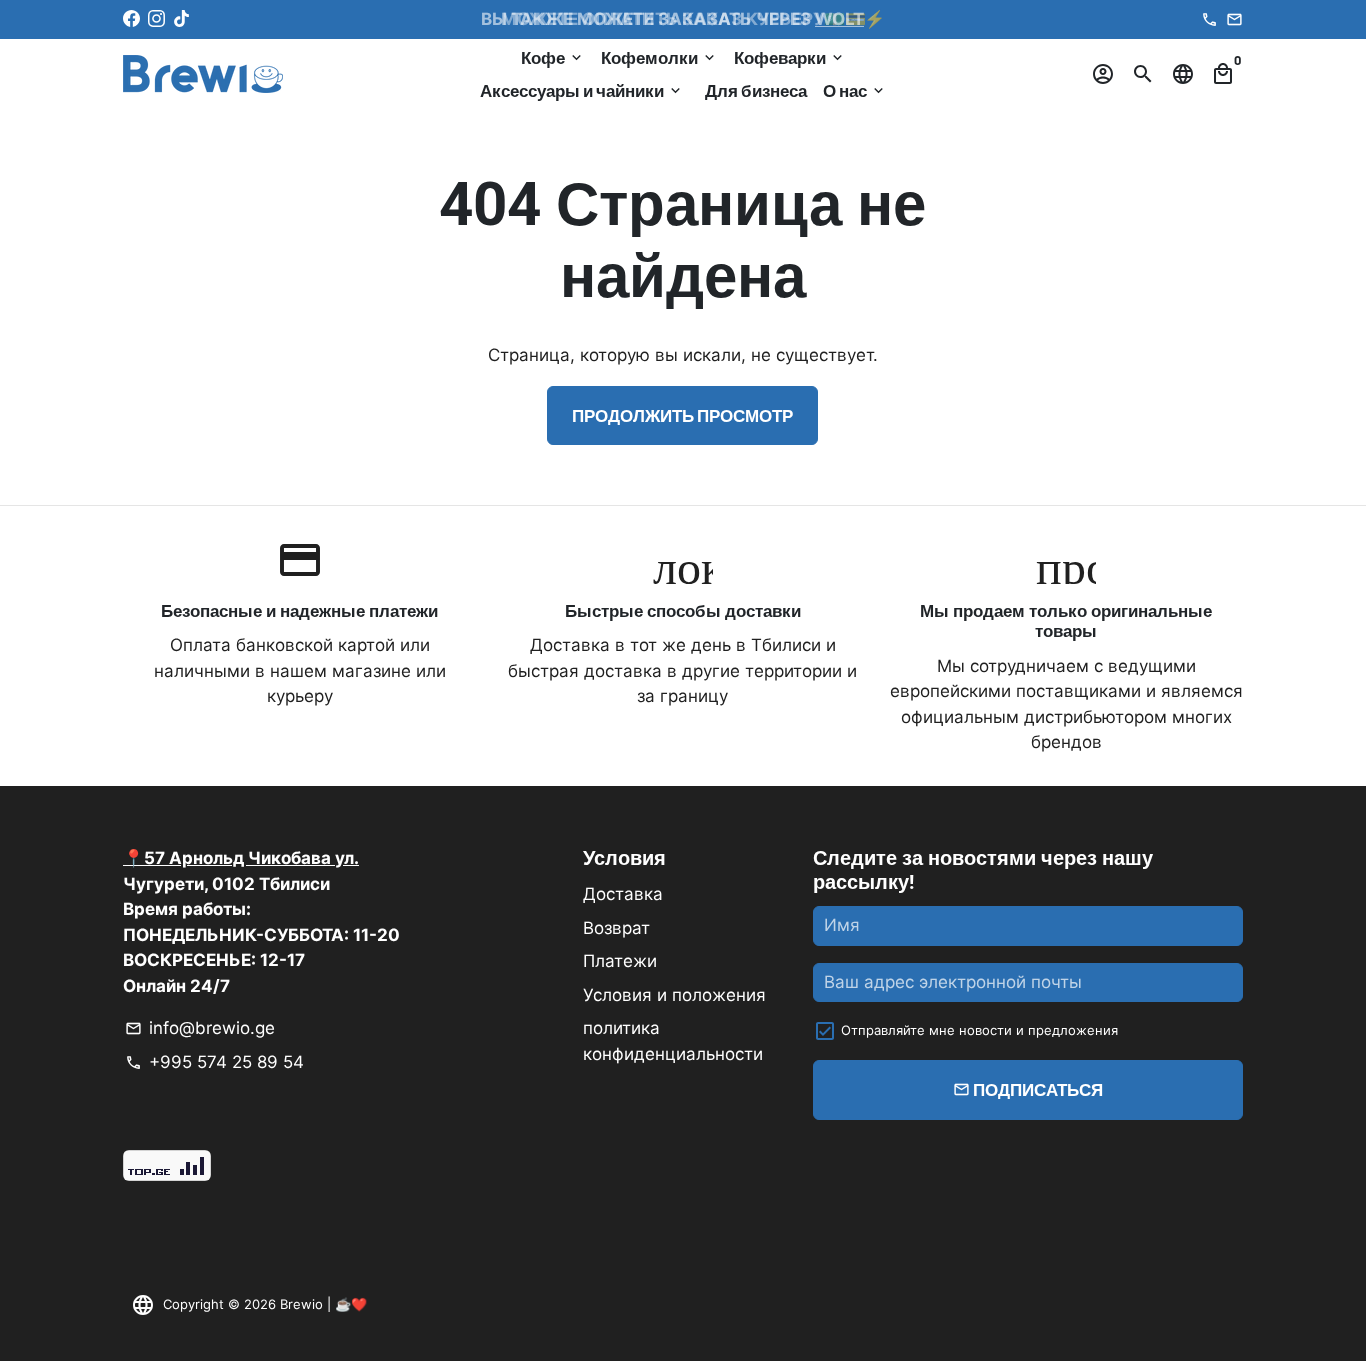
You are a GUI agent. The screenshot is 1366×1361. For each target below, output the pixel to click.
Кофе (553, 57)
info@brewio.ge (200, 1028)
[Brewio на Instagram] (156, 19)
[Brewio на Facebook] (131, 19)
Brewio (301, 1304)
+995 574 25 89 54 (214, 1062)
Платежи (620, 961)
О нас (855, 90)
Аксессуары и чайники (582, 90)
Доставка (623, 894)
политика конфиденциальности (673, 1041)
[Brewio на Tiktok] (181, 19)
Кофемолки (659, 57)
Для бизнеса (756, 90)
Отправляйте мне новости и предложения (979, 1030)
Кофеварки (790, 57)
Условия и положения (674, 995)
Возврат (616, 928)
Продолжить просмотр (682, 415)
